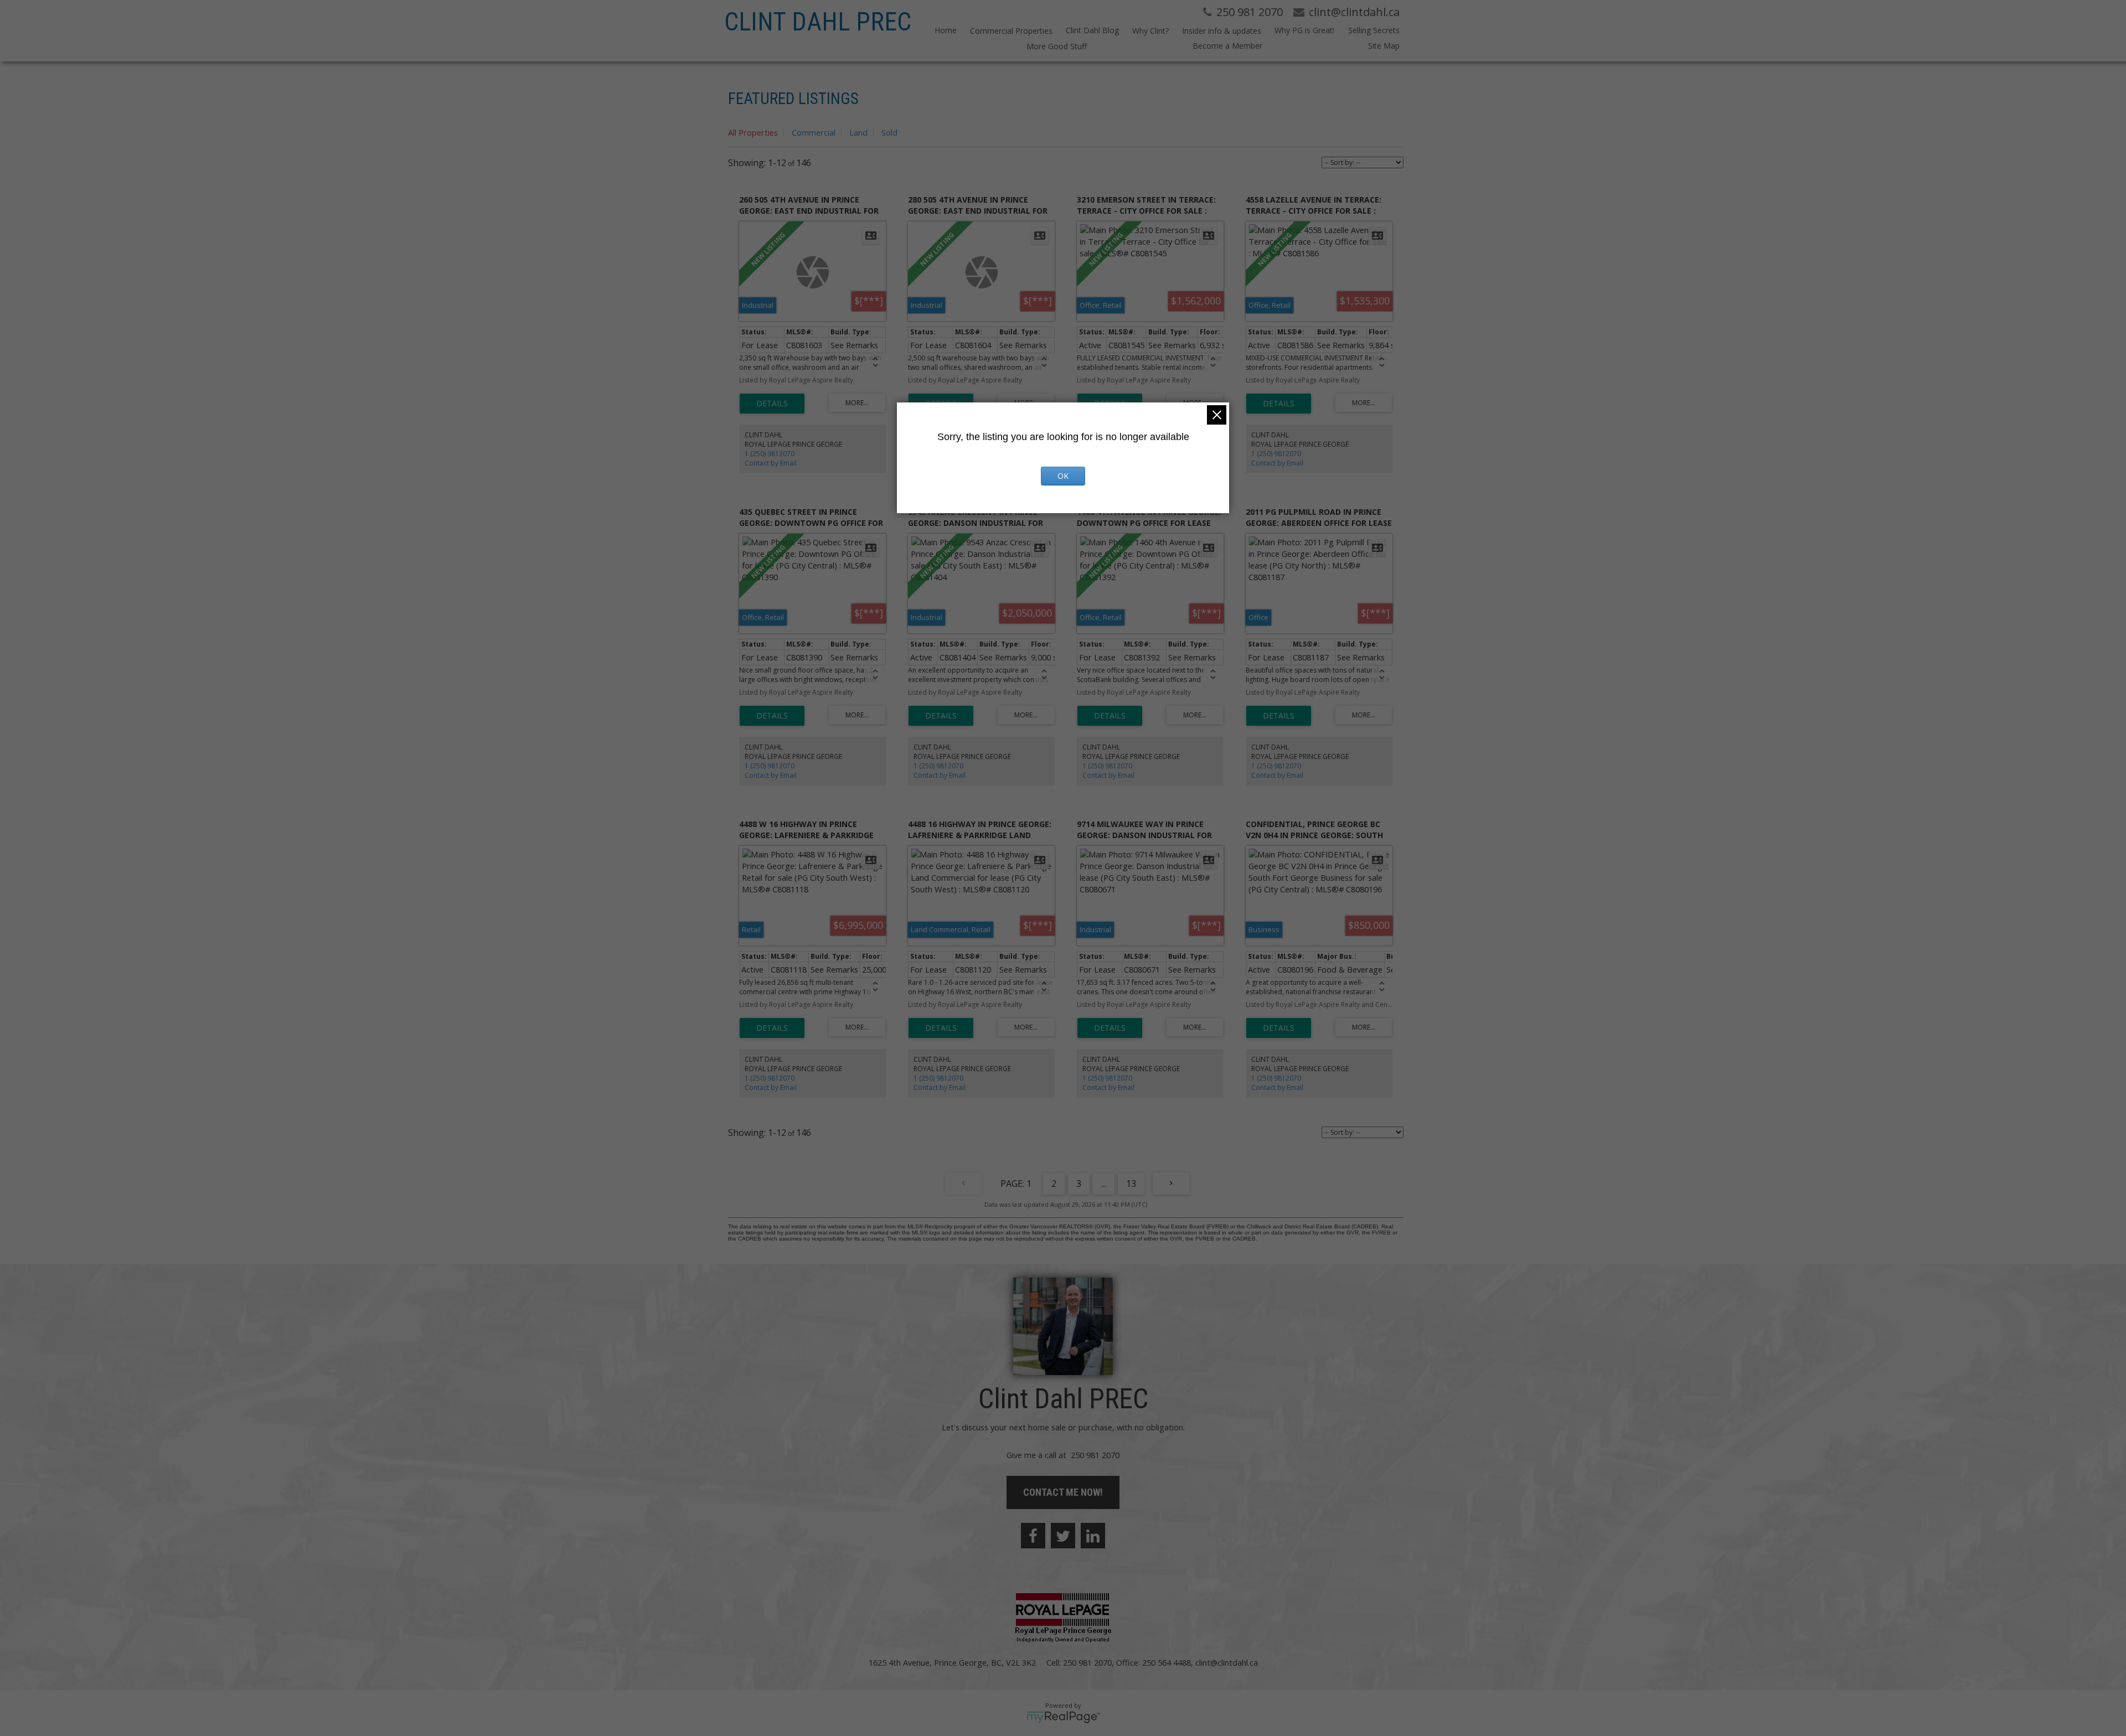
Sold (889, 132)
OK (1063, 476)
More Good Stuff (1057, 46)
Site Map (1384, 46)
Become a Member (1227, 46)
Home (946, 30)
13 (1131, 1184)
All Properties (753, 132)
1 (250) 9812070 (770, 454)
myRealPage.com (1063, 1717)
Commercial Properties (1011, 31)
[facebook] (1033, 1536)
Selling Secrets (1374, 30)
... (1104, 1184)
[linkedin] (1093, 1536)
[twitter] (1063, 1536)
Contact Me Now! (1063, 1492)
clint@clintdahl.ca (1227, 1662)
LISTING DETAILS (772, 404)
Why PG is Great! (1304, 30)
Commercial (814, 132)
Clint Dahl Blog (1092, 30)
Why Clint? (1150, 31)
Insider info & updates (1222, 31)
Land (858, 132)
